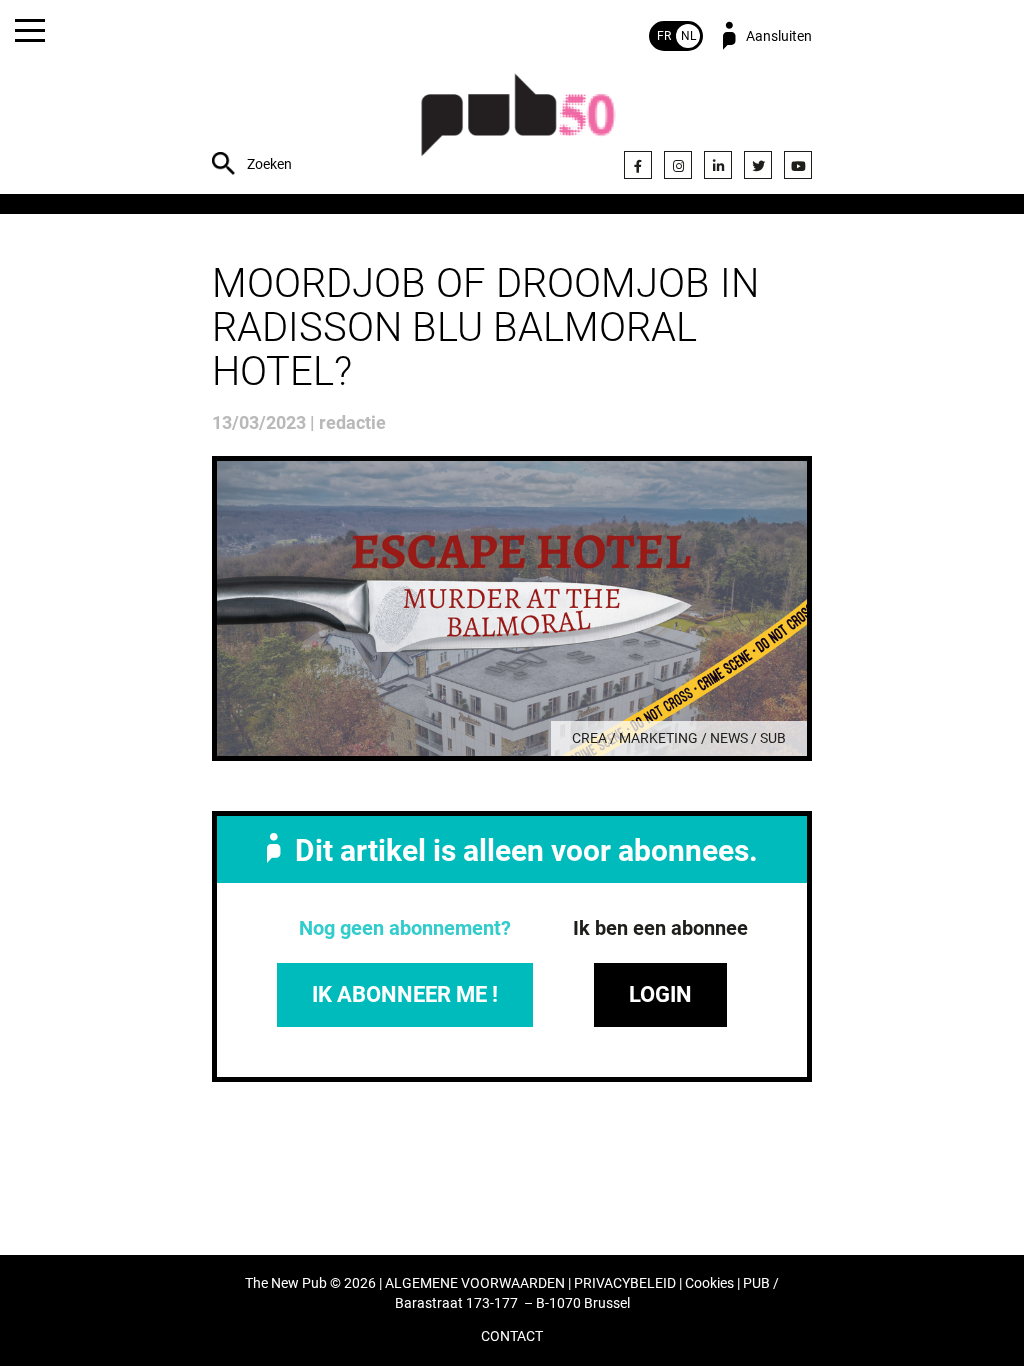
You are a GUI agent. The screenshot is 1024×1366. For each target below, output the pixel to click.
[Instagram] (678, 165)
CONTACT (512, 1336)
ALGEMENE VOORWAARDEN (475, 1283)
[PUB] (518, 125)
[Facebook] (638, 165)
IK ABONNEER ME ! (405, 994)
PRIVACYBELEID (625, 1283)
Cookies (709, 1283)
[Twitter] (758, 165)
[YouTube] (798, 165)
